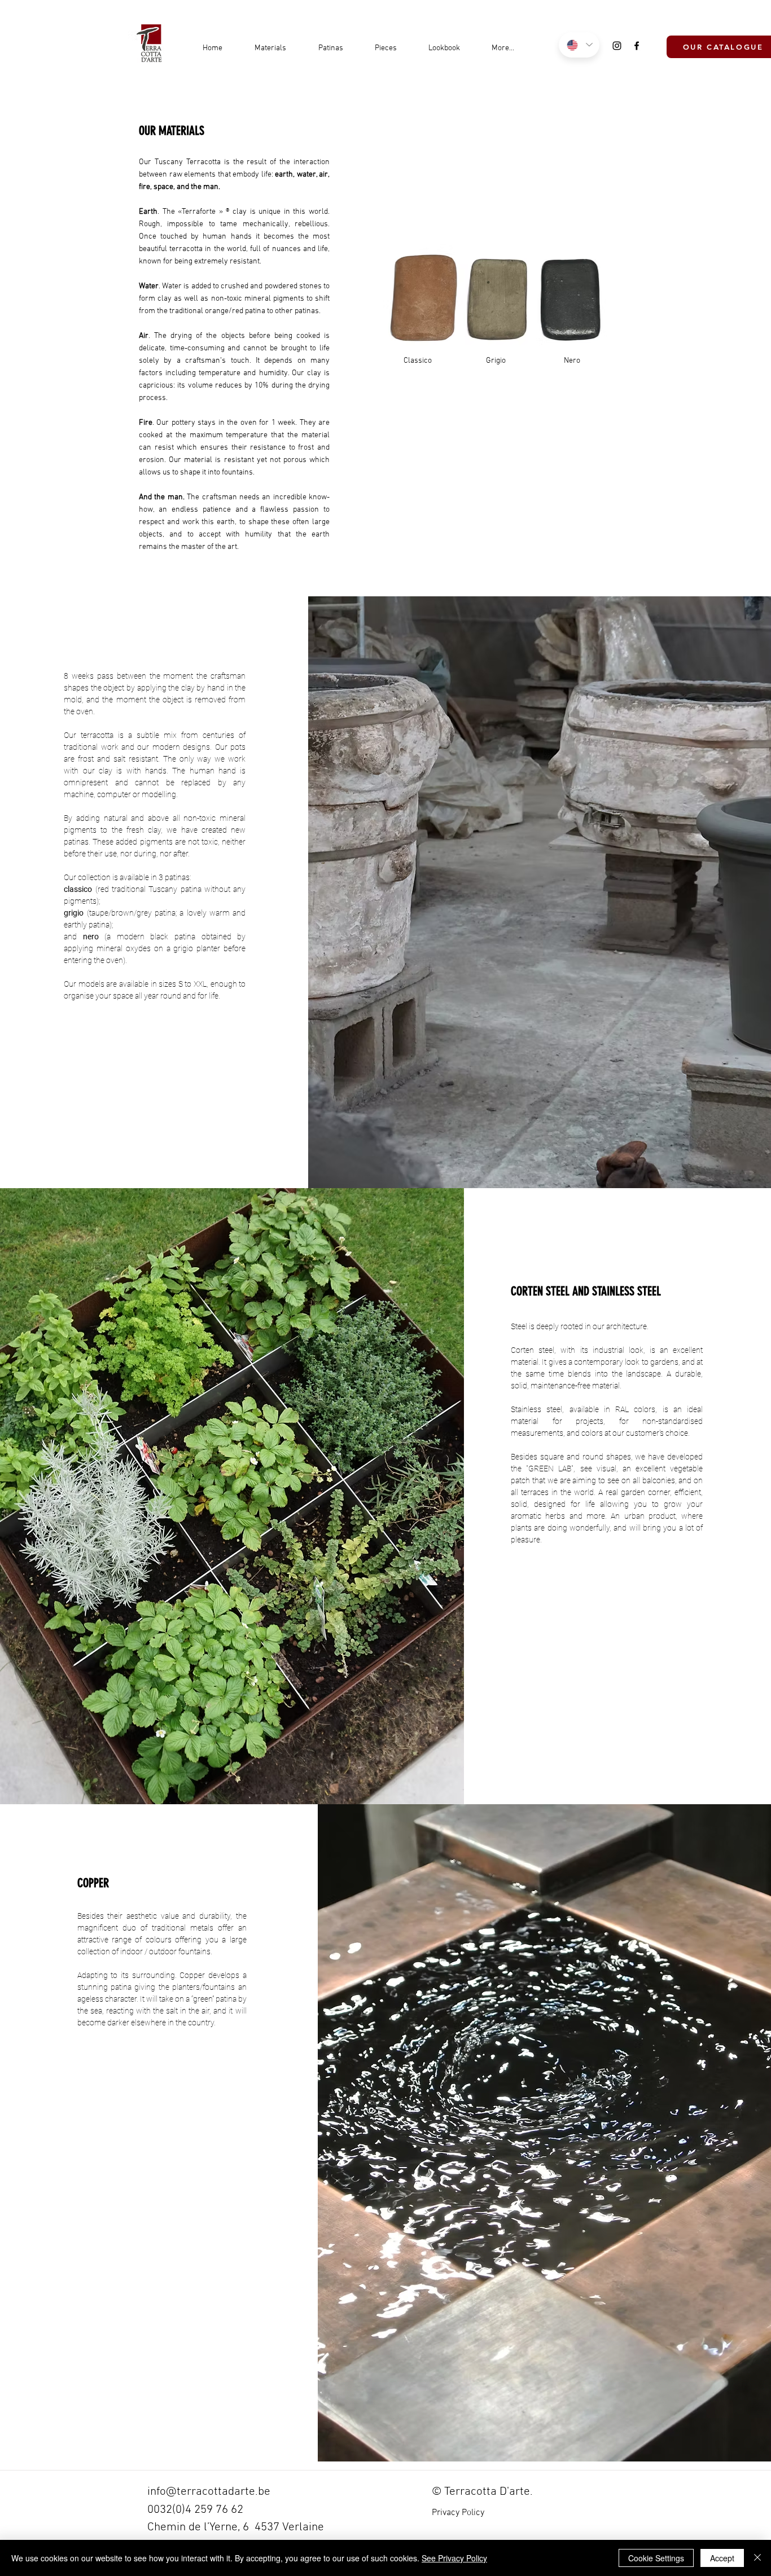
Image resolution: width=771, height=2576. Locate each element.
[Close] (757, 2558)
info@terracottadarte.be (209, 2492)
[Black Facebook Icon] (637, 46)
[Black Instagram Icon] (617, 46)
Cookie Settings (656, 2558)
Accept (722, 2558)
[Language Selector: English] (579, 45)
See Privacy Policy (454, 2558)
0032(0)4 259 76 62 (195, 2510)
